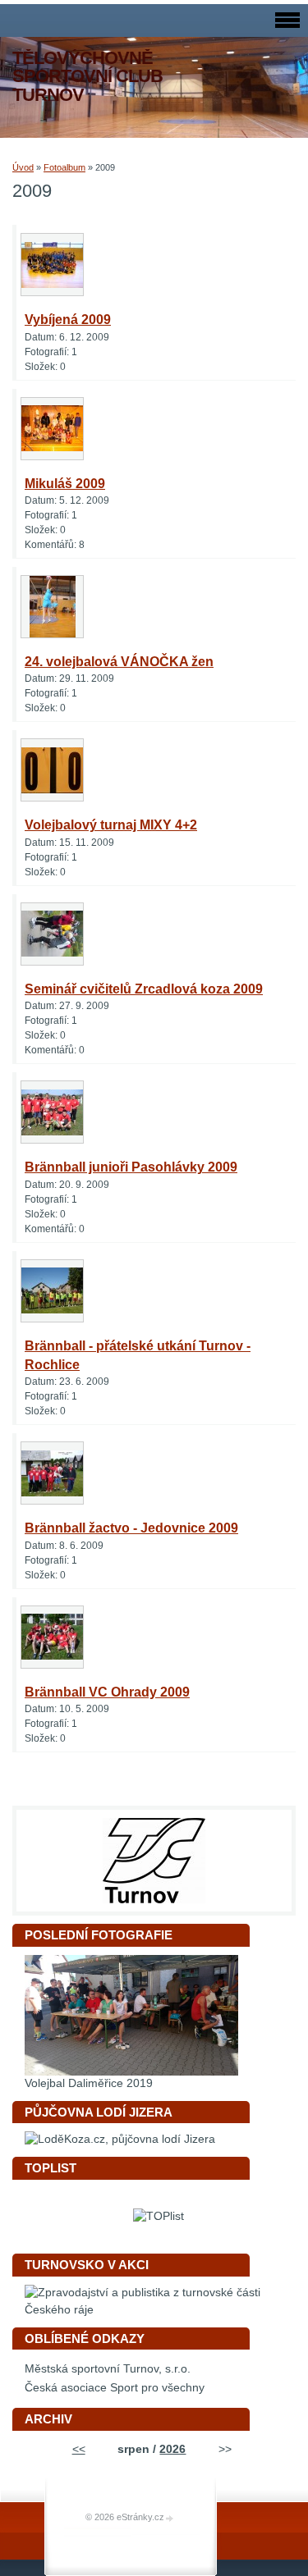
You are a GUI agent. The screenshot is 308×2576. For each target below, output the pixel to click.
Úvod (23, 167)
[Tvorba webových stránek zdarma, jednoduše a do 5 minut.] (170, 2518)
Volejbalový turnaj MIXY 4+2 (111, 825)
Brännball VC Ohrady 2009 (107, 1692)
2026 (172, 2449)
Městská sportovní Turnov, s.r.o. (108, 2369)
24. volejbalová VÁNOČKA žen (119, 662)
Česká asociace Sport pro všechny (115, 2388)
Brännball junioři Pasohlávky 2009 (131, 1167)
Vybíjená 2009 (68, 320)
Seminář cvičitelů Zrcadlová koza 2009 (144, 989)
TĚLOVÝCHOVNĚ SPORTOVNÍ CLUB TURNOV (87, 76)
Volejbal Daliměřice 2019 (89, 2083)
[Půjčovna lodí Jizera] (120, 2139)
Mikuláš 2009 (65, 484)
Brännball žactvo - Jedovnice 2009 (131, 1528)
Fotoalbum (64, 167)
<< (79, 2449)
